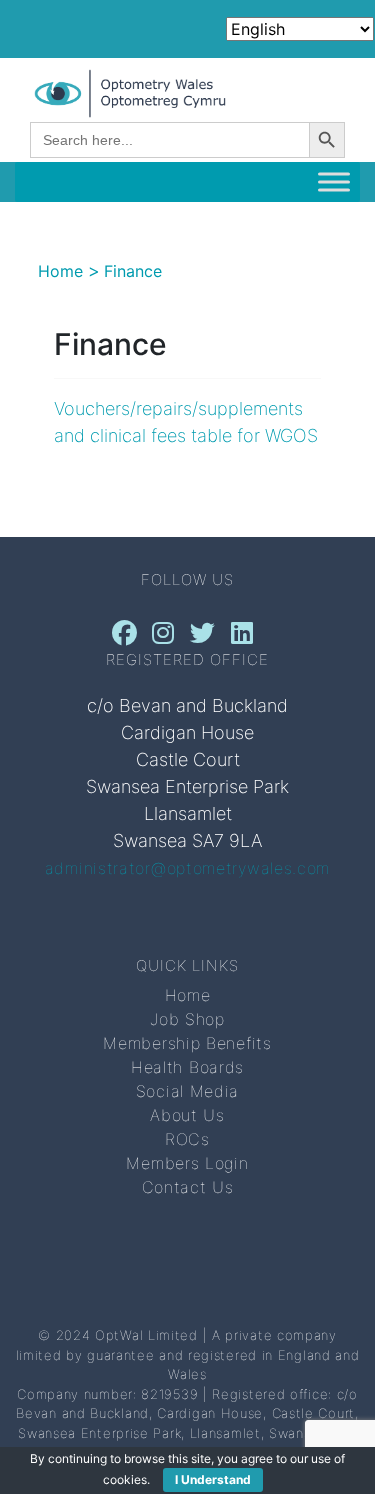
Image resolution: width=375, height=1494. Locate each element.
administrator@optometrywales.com (187, 868)
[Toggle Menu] (334, 181)
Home (188, 995)
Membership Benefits (187, 1043)
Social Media (187, 1091)
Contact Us (188, 1187)
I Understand (213, 1479)
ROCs (187, 1139)
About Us (187, 1115)
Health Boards (187, 1067)
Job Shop (187, 1019)
